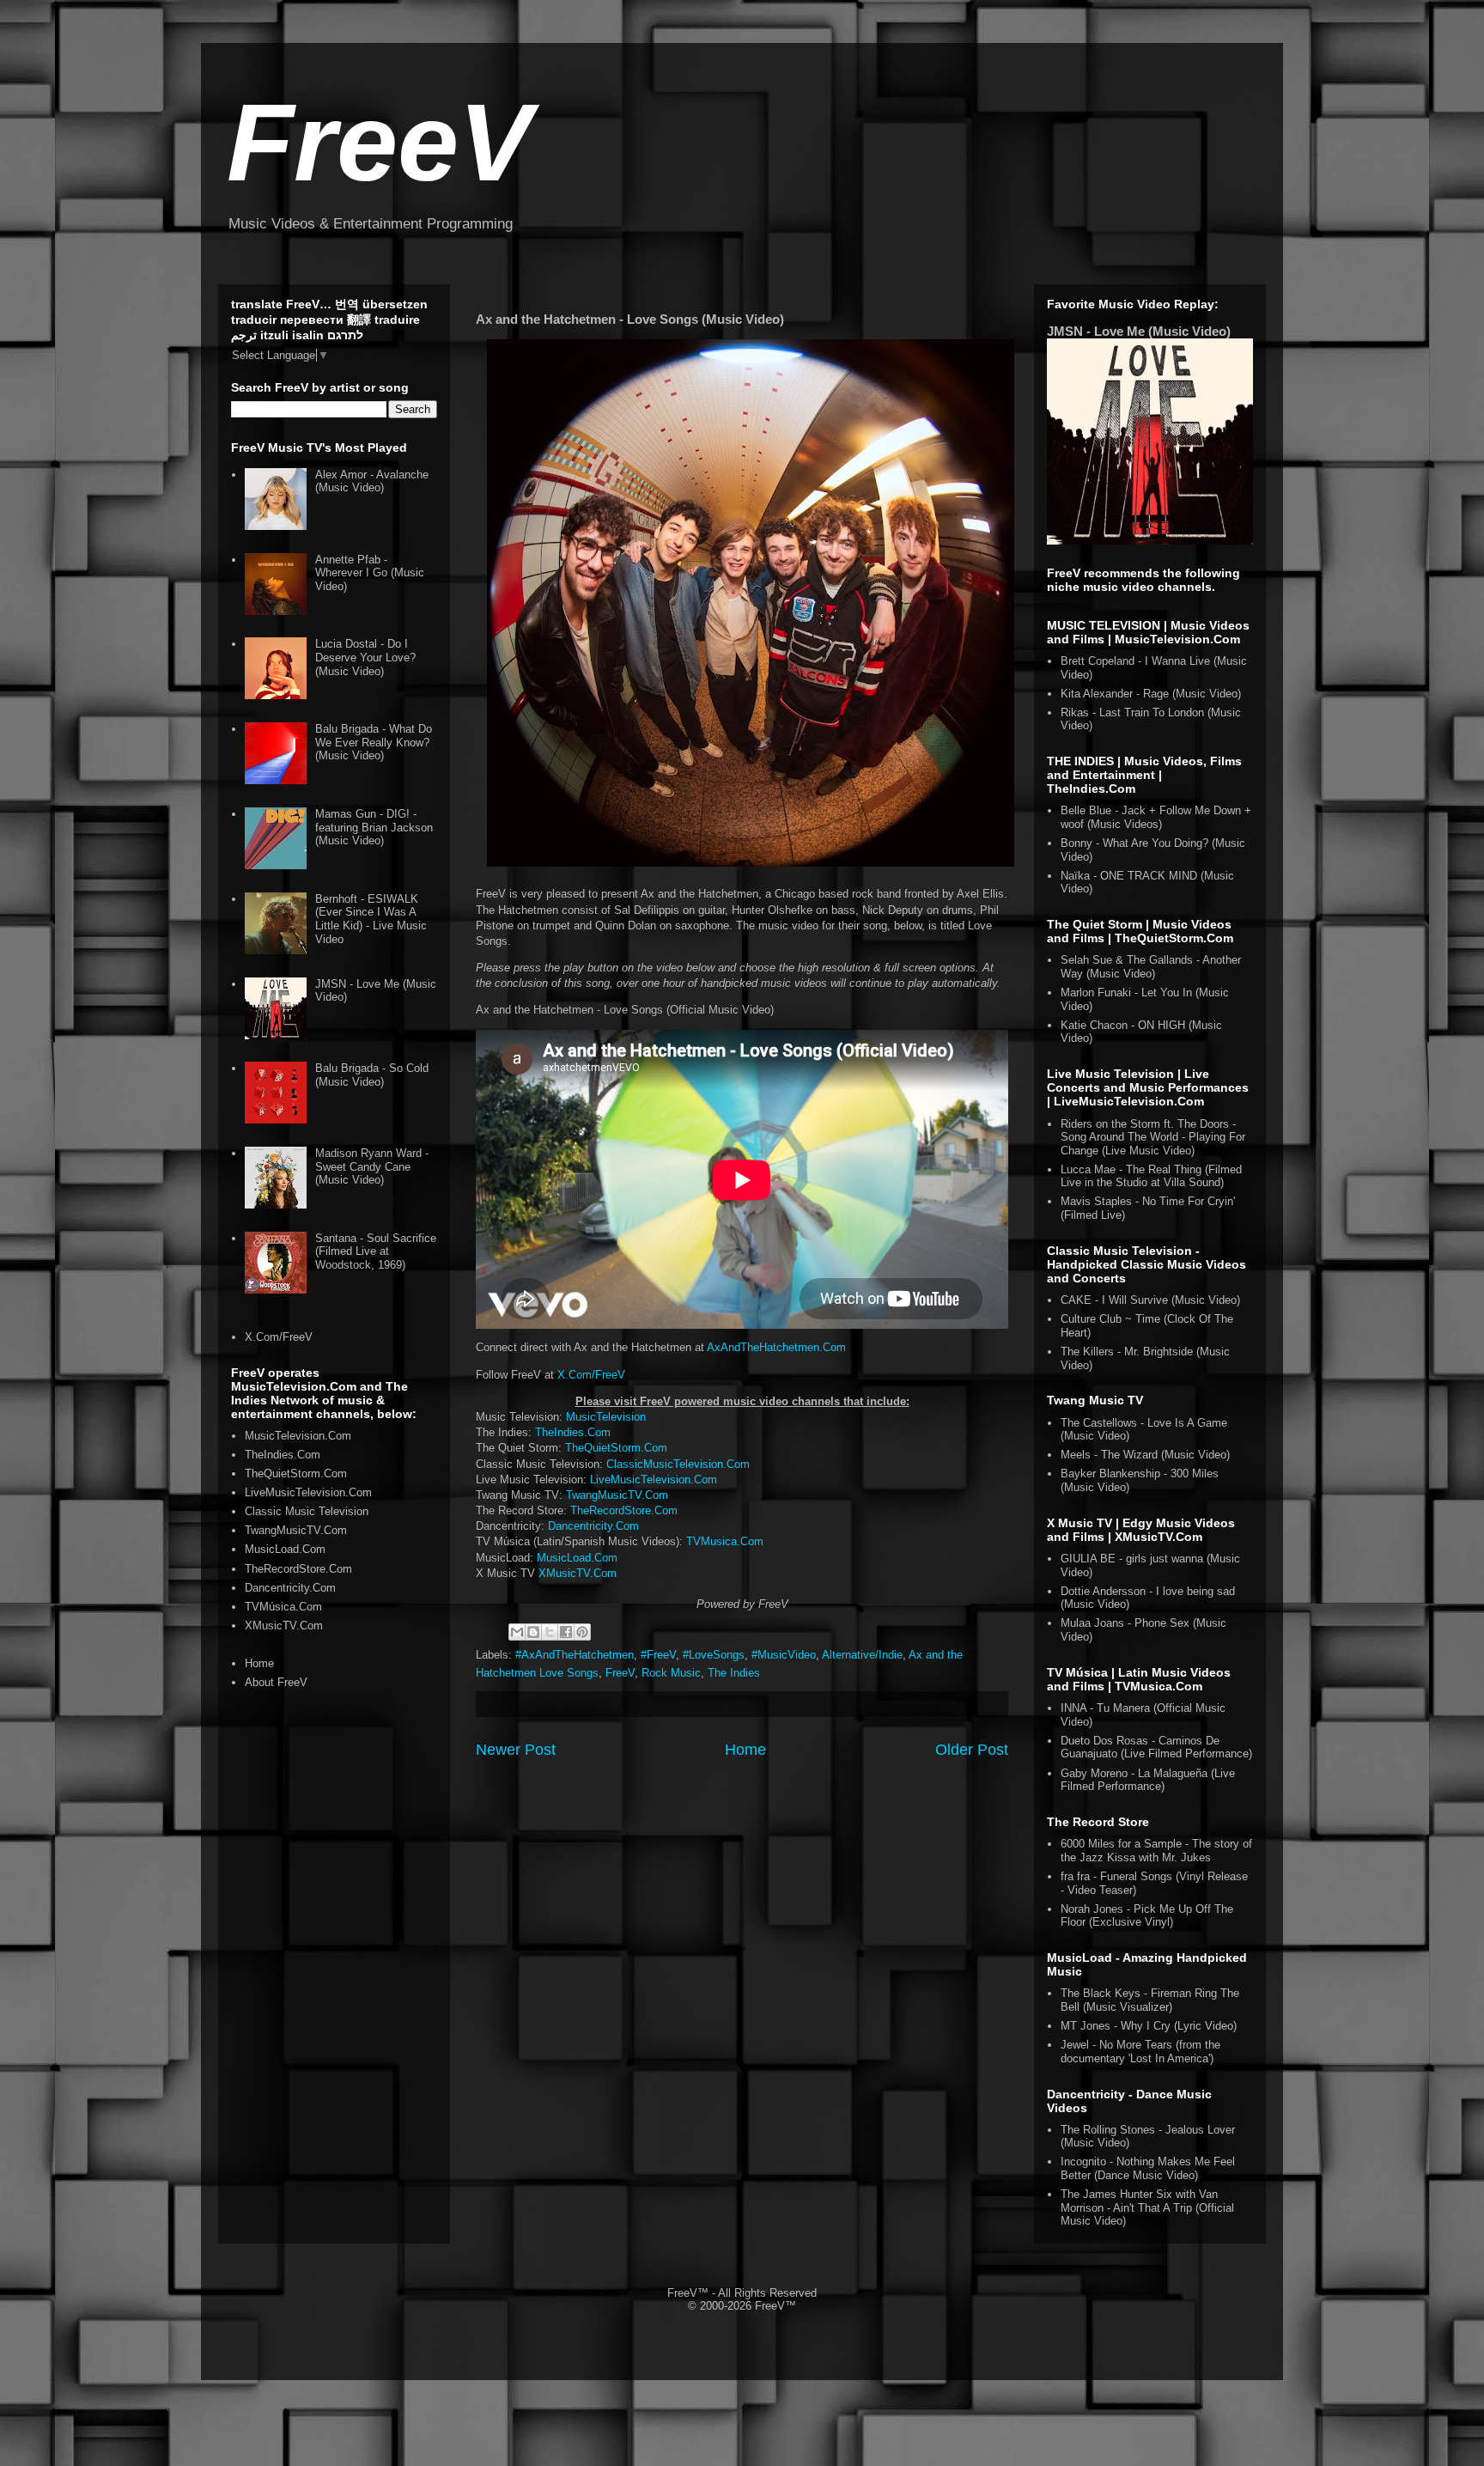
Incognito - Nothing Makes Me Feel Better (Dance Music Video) (1148, 2168)
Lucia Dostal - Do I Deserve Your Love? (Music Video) (365, 657)
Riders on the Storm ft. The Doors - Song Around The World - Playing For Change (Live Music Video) (1153, 1137)
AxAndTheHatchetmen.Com (776, 1347)
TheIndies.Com (573, 1432)
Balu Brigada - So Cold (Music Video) (372, 1075)
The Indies (734, 1673)
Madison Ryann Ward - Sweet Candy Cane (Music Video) (372, 1166)
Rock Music (671, 1673)
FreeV (379, 142)
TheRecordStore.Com (624, 1510)
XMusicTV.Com (578, 1573)
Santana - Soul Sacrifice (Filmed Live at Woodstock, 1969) (376, 1251)
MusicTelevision (606, 1417)
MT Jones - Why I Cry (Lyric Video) (1149, 2026)
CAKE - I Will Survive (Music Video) (1150, 1300)
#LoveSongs (714, 1655)
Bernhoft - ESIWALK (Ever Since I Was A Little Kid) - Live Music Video (371, 919)
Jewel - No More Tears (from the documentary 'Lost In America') (1140, 2052)
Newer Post (516, 1750)
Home (745, 1750)
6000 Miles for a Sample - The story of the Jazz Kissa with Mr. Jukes (1156, 1851)
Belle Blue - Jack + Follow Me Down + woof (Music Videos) (1156, 817)
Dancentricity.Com (593, 1526)
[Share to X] (550, 1632)
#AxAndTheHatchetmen (575, 1655)
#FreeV (658, 1655)
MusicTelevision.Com (298, 1436)
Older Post (972, 1750)
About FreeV (276, 1682)
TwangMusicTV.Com (617, 1495)
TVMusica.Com (725, 1541)
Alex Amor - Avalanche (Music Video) (372, 481)
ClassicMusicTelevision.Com (678, 1464)
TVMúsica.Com (283, 1607)
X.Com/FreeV (591, 1375)
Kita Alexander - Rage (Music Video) (1151, 694)
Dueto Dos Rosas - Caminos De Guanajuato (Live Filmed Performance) (1156, 1748)
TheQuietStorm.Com (616, 1448)
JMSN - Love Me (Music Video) (1139, 331)
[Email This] (517, 1632)
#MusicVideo (784, 1655)
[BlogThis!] (533, 1632)
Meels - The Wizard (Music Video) (1145, 1455)
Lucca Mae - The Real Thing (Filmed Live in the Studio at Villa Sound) (1151, 1176)
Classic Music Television (307, 1511)
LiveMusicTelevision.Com (654, 1480)
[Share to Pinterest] (582, 1632)
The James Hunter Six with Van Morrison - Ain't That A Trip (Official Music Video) (1147, 2207)
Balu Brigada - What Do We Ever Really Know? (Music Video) (374, 742)
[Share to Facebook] (566, 1632)
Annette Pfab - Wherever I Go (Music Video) (370, 573)
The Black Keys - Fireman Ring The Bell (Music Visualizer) (1150, 2000)
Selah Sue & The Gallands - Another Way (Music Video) (1151, 967)
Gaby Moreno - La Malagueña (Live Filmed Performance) (1148, 1780)
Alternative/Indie (862, 1655)
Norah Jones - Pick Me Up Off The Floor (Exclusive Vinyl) (1147, 1916)
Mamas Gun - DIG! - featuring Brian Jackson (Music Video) (374, 827)
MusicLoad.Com (577, 1558)
